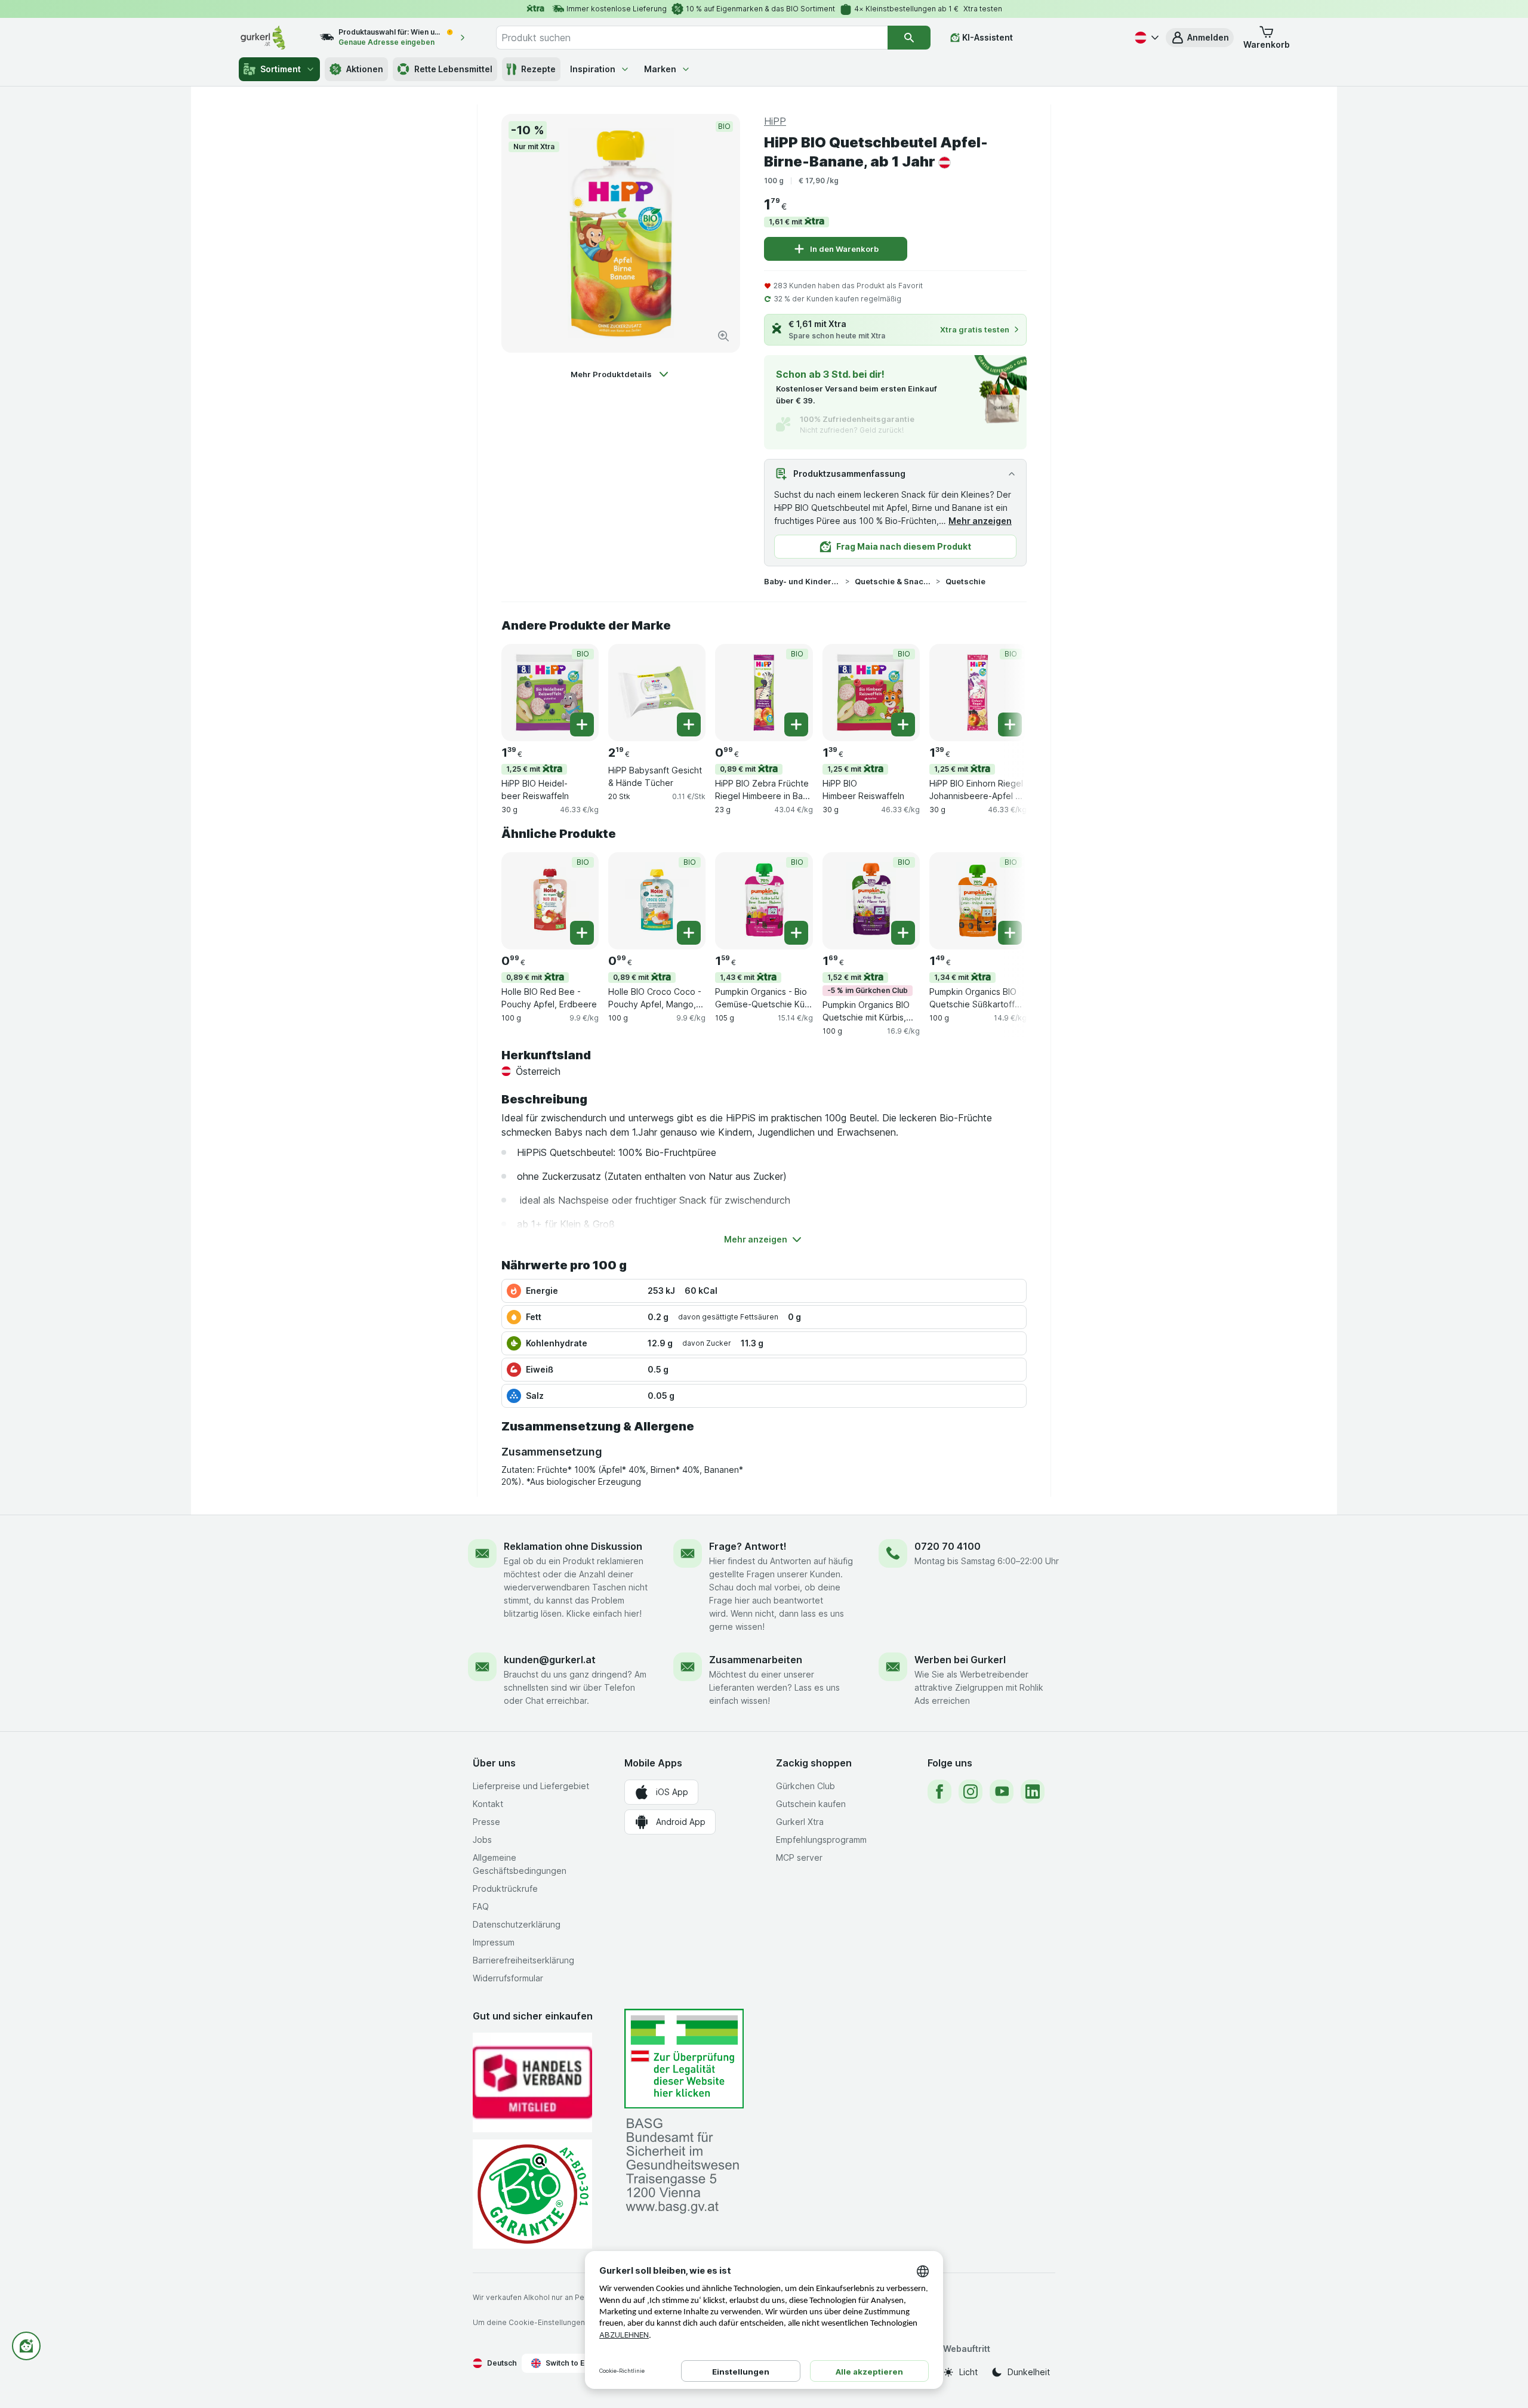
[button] (1200, 38)
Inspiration (593, 69)
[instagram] (971, 1792)
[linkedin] (1033, 1792)
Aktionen (365, 69)
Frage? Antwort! (748, 1546)
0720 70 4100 (948, 1546)
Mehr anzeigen (980, 521)
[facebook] (939, 1792)
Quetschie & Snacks (893, 581)
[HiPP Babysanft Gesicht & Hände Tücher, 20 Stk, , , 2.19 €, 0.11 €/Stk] (657, 693)
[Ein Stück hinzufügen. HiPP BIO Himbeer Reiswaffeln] (903, 724)
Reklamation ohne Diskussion (573, 1546)
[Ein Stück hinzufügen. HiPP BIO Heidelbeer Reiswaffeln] (582, 724)
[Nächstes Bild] (1003, 692)
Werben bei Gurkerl (960, 1660)
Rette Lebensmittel (453, 69)
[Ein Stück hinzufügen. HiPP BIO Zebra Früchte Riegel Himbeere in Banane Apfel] (796, 724)
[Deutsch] (1145, 38)
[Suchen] (909, 38)
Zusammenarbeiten (756, 1660)
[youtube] (1002, 1792)
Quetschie (965, 581)
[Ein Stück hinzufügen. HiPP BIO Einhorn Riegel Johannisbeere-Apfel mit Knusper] (1010, 724)
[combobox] (692, 38)
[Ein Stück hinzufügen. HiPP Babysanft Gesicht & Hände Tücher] (689, 724)
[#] (684, 2059)
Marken (660, 69)
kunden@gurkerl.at (550, 1660)
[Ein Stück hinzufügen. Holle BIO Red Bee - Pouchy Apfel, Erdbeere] (582, 933)
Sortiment (281, 69)
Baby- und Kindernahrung (802, 581)
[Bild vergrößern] (723, 336)
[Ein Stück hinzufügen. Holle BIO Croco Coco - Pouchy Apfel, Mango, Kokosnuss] (689, 933)
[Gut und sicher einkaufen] (532, 2194)
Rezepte (538, 69)
